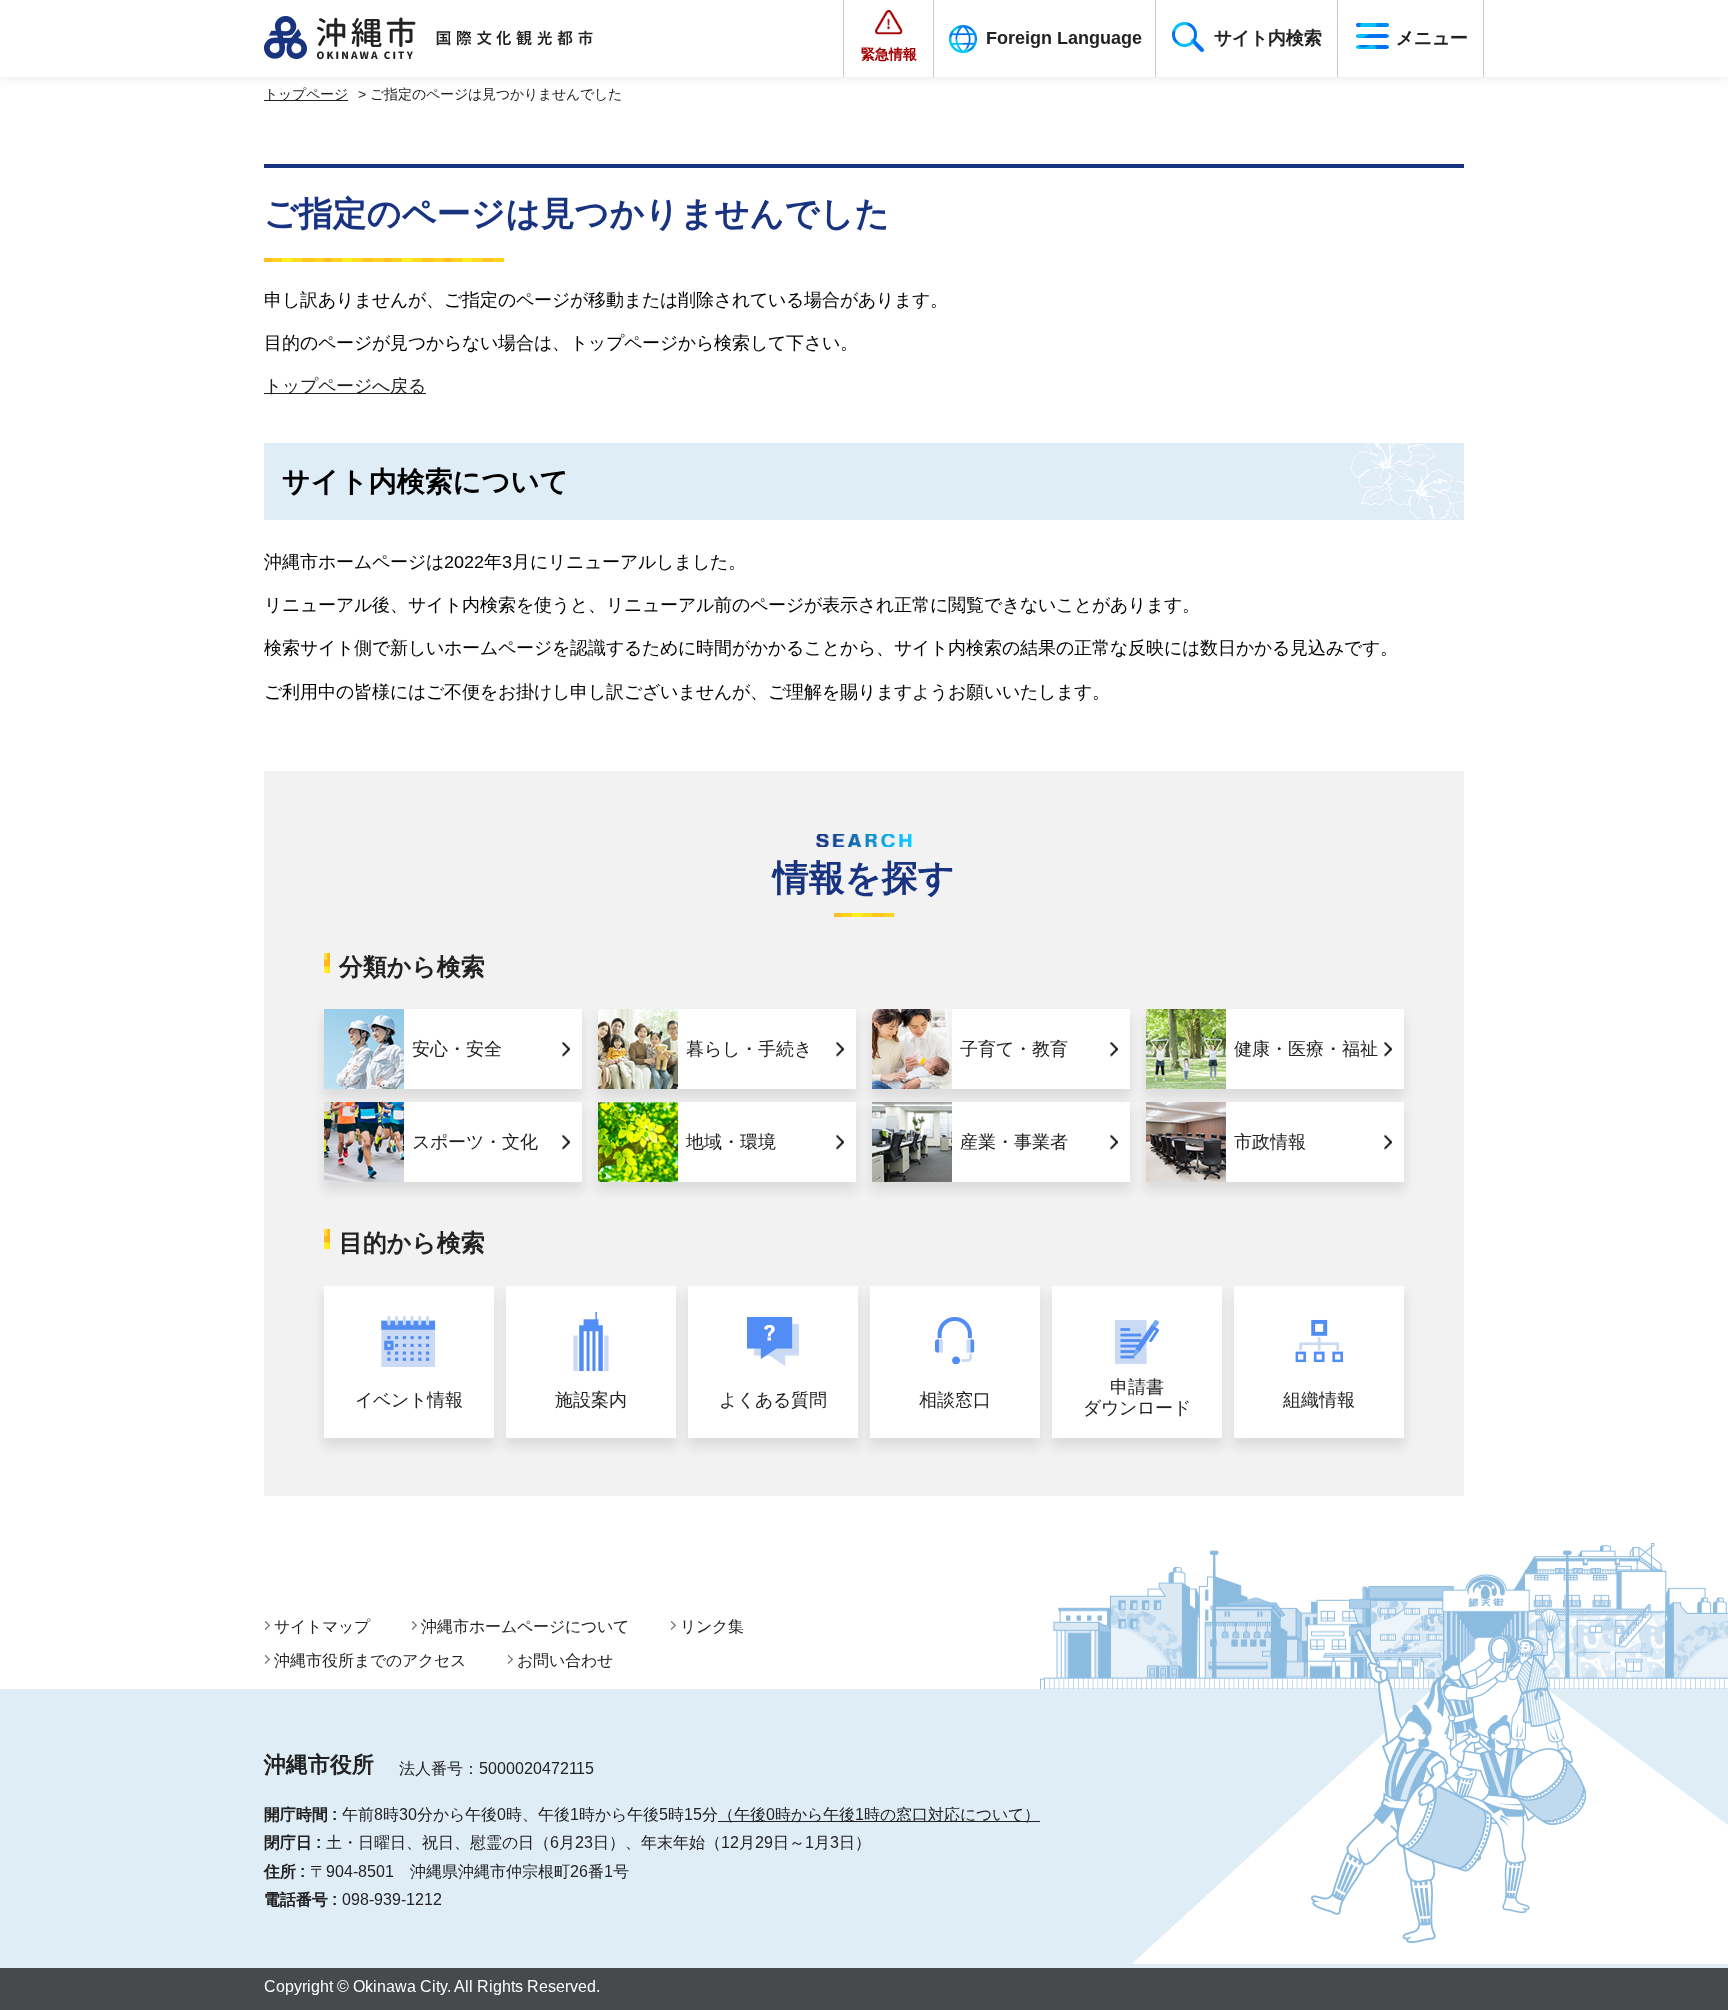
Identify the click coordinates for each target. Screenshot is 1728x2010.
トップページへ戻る (345, 386)
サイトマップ (322, 1626)
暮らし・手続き (749, 1049)
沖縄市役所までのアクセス (370, 1660)
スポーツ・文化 (475, 1142)
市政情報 (1270, 1142)
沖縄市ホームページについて (525, 1626)
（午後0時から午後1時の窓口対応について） (879, 1814)
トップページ (306, 94)
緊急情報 (889, 54)
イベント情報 (409, 1400)
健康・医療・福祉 (1306, 1049)
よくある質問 (773, 1400)
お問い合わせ (565, 1660)
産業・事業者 (1014, 1142)
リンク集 (712, 1626)
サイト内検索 (1268, 38)
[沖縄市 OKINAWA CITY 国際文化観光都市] (451, 38)
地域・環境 (731, 1142)
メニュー (1432, 38)
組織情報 (1319, 1400)
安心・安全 (457, 1049)
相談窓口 (955, 1400)
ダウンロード (1137, 1398)
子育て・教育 (1014, 1049)
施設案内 (591, 1400)
